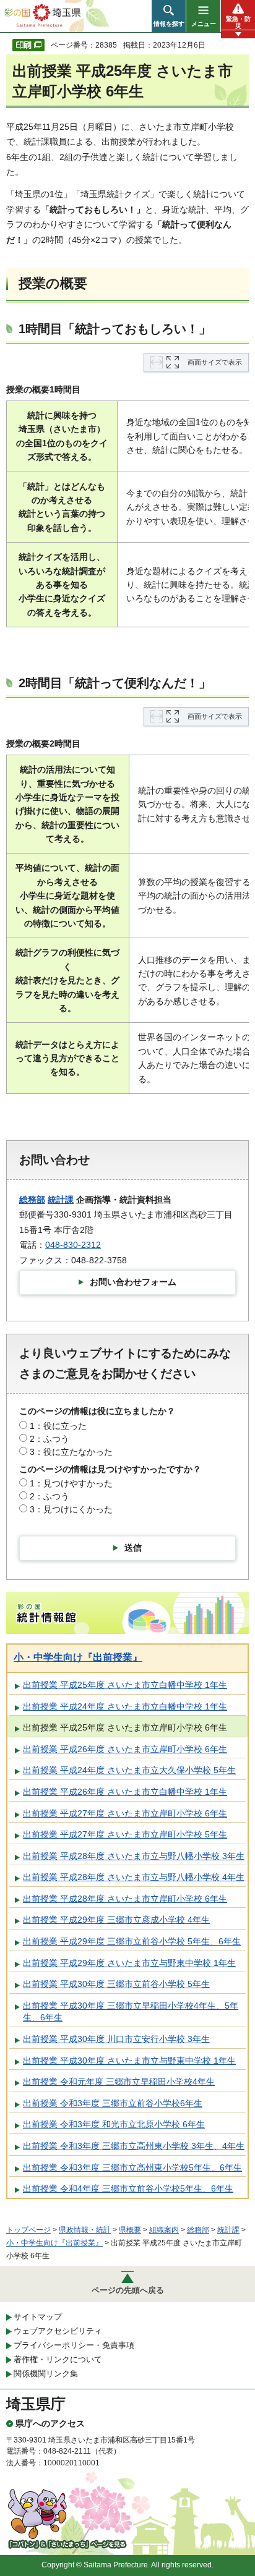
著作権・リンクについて (58, 2359)
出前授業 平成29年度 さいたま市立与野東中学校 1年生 (129, 1963)
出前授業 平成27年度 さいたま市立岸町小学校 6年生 (125, 1813)
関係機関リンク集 (46, 2374)
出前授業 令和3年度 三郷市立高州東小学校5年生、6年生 (132, 2167)
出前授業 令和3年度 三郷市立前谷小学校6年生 (113, 2103)
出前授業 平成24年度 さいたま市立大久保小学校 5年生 (129, 1770)
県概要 (130, 2230)
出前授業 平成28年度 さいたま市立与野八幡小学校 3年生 (134, 1856)
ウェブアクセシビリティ (58, 2331)
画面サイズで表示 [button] (215, 362)
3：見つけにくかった (71, 1509)
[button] (169, 16)
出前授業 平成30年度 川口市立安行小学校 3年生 (116, 2039)
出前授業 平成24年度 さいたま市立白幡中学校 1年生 (125, 1706)
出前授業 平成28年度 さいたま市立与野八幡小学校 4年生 (134, 1877)
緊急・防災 (238, 22)
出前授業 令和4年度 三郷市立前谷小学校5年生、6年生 (128, 2188)
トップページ (28, 2230)
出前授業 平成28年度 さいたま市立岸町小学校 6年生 (125, 1899)
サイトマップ (38, 2317)
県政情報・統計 (85, 2230)
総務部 (32, 1200)
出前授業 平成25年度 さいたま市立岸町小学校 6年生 (125, 1727)
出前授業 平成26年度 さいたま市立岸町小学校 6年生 (125, 1749)
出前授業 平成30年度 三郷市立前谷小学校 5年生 (116, 1984)
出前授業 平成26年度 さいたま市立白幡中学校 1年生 (125, 1792)
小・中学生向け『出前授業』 (78, 1657)
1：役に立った (58, 1426)
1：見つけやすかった (71, 1483)
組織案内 (164, 2230)
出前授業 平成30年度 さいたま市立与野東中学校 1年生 (129, 2061)
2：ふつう (50, 1439)
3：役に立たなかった (71, 1452)
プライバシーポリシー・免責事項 (74, 2345)
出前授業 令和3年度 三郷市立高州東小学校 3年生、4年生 (134, 2146)
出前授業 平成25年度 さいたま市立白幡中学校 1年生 (125, 1685)
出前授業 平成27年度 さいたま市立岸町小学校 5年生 (125, 1834)
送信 (133, 1548)
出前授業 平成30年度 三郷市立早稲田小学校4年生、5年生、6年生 (131, 2012)
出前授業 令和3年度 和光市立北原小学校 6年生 (114, 2124)
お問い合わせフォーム (133, 1282)
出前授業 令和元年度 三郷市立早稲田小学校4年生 (119, 2082)
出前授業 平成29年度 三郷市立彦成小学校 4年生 (116, 1920)
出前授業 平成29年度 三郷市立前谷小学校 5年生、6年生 (132, 1941)
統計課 (61, 1200)
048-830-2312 (73, 1245)
